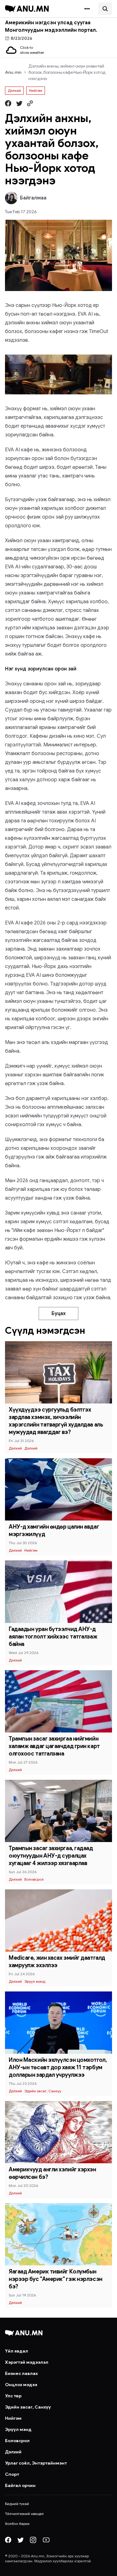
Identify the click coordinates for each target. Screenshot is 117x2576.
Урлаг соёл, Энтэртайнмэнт (36, 2463)
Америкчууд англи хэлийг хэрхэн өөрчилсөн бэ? (52, 2173)
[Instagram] (33, 2540)
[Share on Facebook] (8, 103)
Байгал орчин (20, 2485)
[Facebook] (8, 2540)
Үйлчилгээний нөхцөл (24, 2514)
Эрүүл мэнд (35, 1981)
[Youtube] (46, 2540)
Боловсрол (34, 1879)
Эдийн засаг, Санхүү (43, 2091)
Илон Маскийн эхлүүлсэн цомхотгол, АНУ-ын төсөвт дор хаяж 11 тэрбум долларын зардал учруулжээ (58, 2067)
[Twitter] (21, 2540)
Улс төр (13, 2396)
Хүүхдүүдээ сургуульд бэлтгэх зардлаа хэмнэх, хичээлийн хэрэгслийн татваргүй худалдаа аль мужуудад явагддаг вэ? (56, 1421)
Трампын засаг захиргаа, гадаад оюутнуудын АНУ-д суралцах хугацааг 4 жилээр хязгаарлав (51, 1856)
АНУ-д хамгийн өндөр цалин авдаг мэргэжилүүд (54, 1530)
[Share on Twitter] (19, 103)
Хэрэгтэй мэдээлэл (27, 2362)
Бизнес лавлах (21, 2373)
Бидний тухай (17, 2504)
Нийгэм (36, 90)
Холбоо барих (17, 2524)
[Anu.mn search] (105, 9)
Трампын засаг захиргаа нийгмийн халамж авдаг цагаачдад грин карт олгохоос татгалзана (54, 1746)
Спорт (12, 2474)
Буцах (58, 1314)
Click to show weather (32, 50)
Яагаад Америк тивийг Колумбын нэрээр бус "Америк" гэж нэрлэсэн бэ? (56, 2279)
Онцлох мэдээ (21, 2385)
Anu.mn (13, 72)
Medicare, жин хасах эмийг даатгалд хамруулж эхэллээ (57, 1962)
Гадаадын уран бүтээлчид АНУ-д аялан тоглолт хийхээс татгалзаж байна (53, 1637)
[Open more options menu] (87, 9)
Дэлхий (14, 90)
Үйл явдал (17, 2351)
